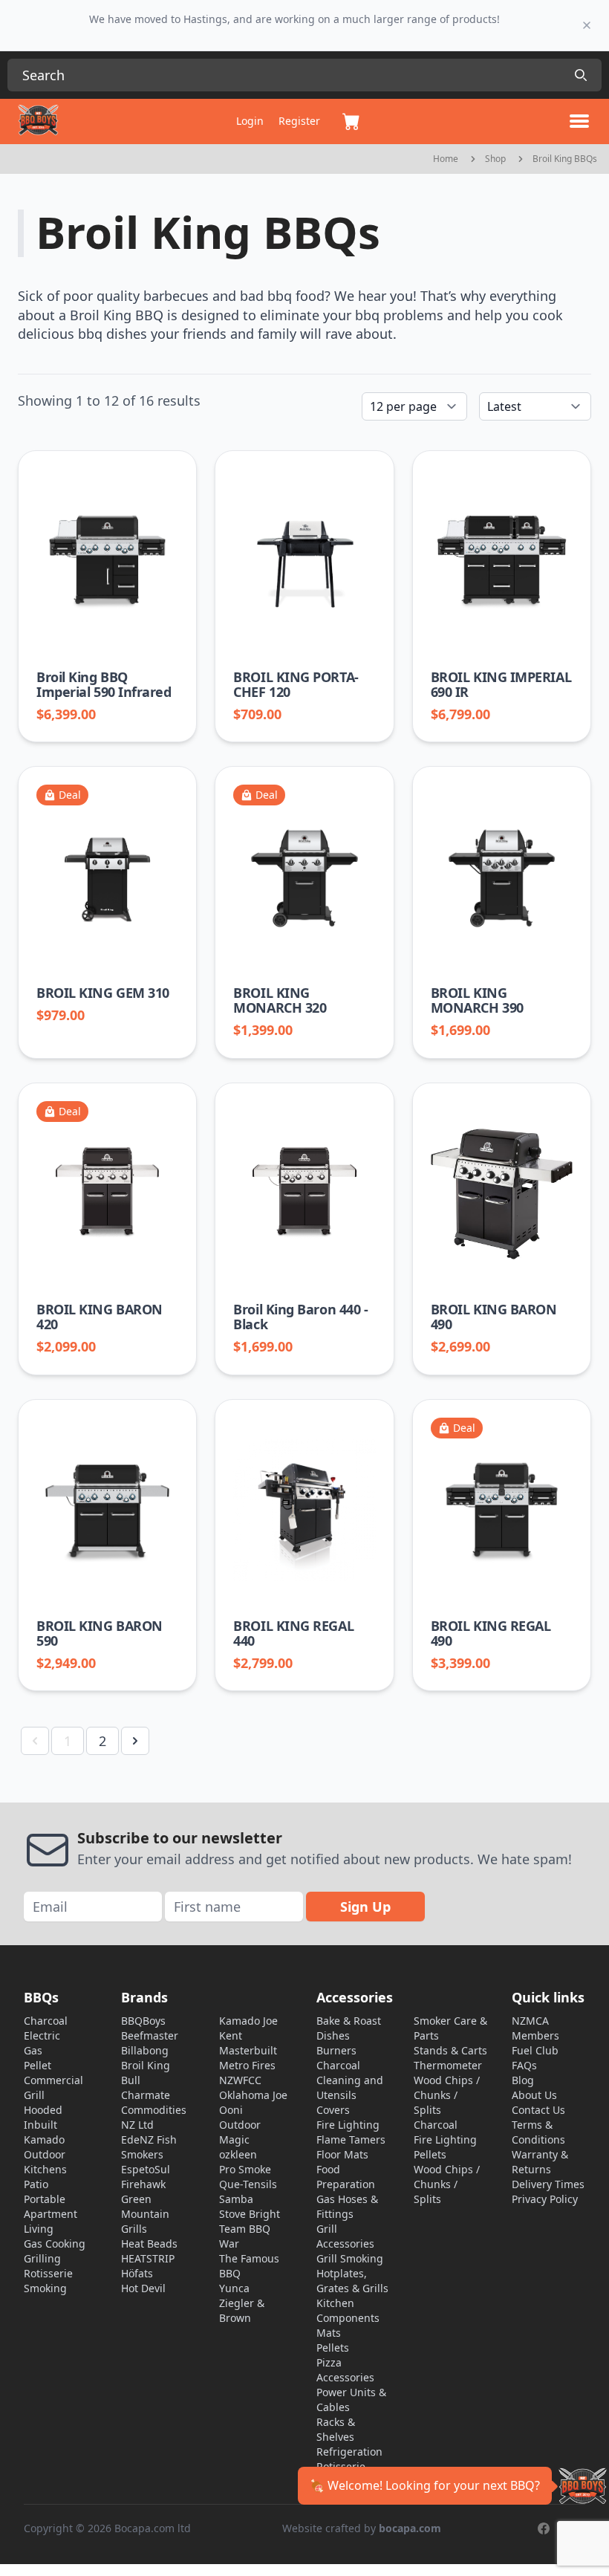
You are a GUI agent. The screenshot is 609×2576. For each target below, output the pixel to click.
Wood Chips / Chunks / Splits (447, 2095)
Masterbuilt (248, 2050)
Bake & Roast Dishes (349, 2028)
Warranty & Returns (540, 2162)
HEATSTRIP (148, 2258)
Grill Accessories (345, 2236)
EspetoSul (146, 2169)
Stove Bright (250, 2214)
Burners (336, 2050)
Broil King (146, 2065)
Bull (131, 2080)
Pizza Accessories (345, 2370)
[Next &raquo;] (135, 1741)
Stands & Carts (450, 2050)
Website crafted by (362, 2528)
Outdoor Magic (240, 2132)
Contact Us (538, 2110)
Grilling (42, 2258)
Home (446, 159)
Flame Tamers (351, 2139)
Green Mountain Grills (145, 2214)
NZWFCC (240, 2080)
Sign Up (365, 1907)
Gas (33, 2050)
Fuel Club (535, 2050)
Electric (42, 2035)
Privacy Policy (545, 2199)
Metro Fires (247, 2065)
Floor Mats (342, 2154)
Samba (236, 2199)
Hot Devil (143, 2288)
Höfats (137, 2273)
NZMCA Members (535, 2028)
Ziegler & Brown (242, 2310)
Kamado (44, 2139)
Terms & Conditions (538, 2132)
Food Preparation (346, 2177)
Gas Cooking (55, 2244)
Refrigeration (349, 2452)
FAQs (524, 2065)
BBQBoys (143, 2021)
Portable (45, 2199)
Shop (495, 159)
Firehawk (143, 2184)
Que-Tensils (248, 2184)
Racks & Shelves (336, 2429)
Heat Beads (149, 2244)
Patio (36, 2184)
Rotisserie (48, 2273)
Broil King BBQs (565, 159)
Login (250, 121)
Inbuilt (40, 2125)
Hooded (43, 2110)
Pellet (38, 2065)
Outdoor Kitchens (45, 2162)
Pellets (333, 2348)
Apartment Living (51, 2221)
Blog (523, 2080)
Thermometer (448, 2065)
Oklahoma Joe (253, 2095)
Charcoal (46, 2021)
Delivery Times (548, 2184)
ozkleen (238, 2154)
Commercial (53, 2080)
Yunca (234, 2288)
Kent (231, 2035)
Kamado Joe (248, 2021)
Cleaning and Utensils (350, 2087)
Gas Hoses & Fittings (347, 2206)
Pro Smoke (245, 2169)
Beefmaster (150, 2035)
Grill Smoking (350, 2258)
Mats (329, 2333)
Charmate (146, 2095)
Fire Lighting (348, 2125)
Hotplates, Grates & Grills (352, 2281)
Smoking (45, 2288)
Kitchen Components (348, 2310)
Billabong (145, 2050)
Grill (34, 2095)
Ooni (231, 2110)
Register (299, 121)
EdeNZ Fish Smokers (149, 2147)
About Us (534, 2095)
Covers (333, 2110)
